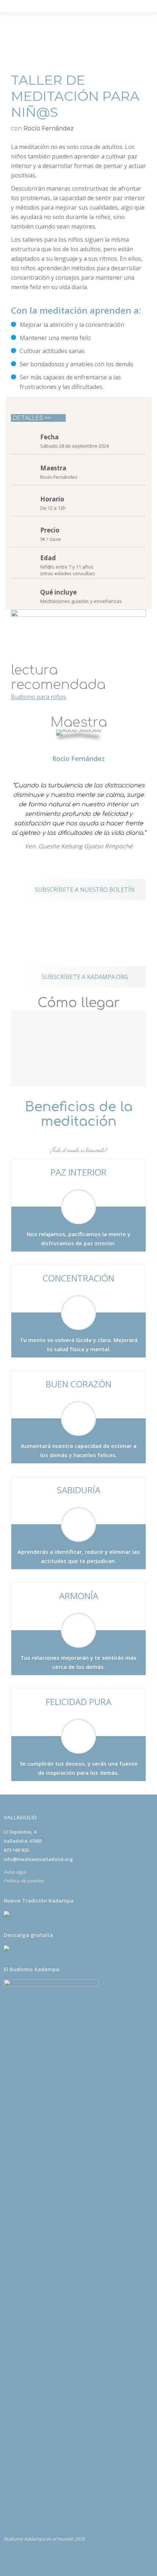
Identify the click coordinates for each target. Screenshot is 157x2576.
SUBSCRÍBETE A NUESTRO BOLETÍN (84, 890)
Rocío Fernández (78, 758)
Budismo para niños (39, 697)
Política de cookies (24, 1881)
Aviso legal (15, 1872)
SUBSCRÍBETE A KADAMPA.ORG (84, 977)
